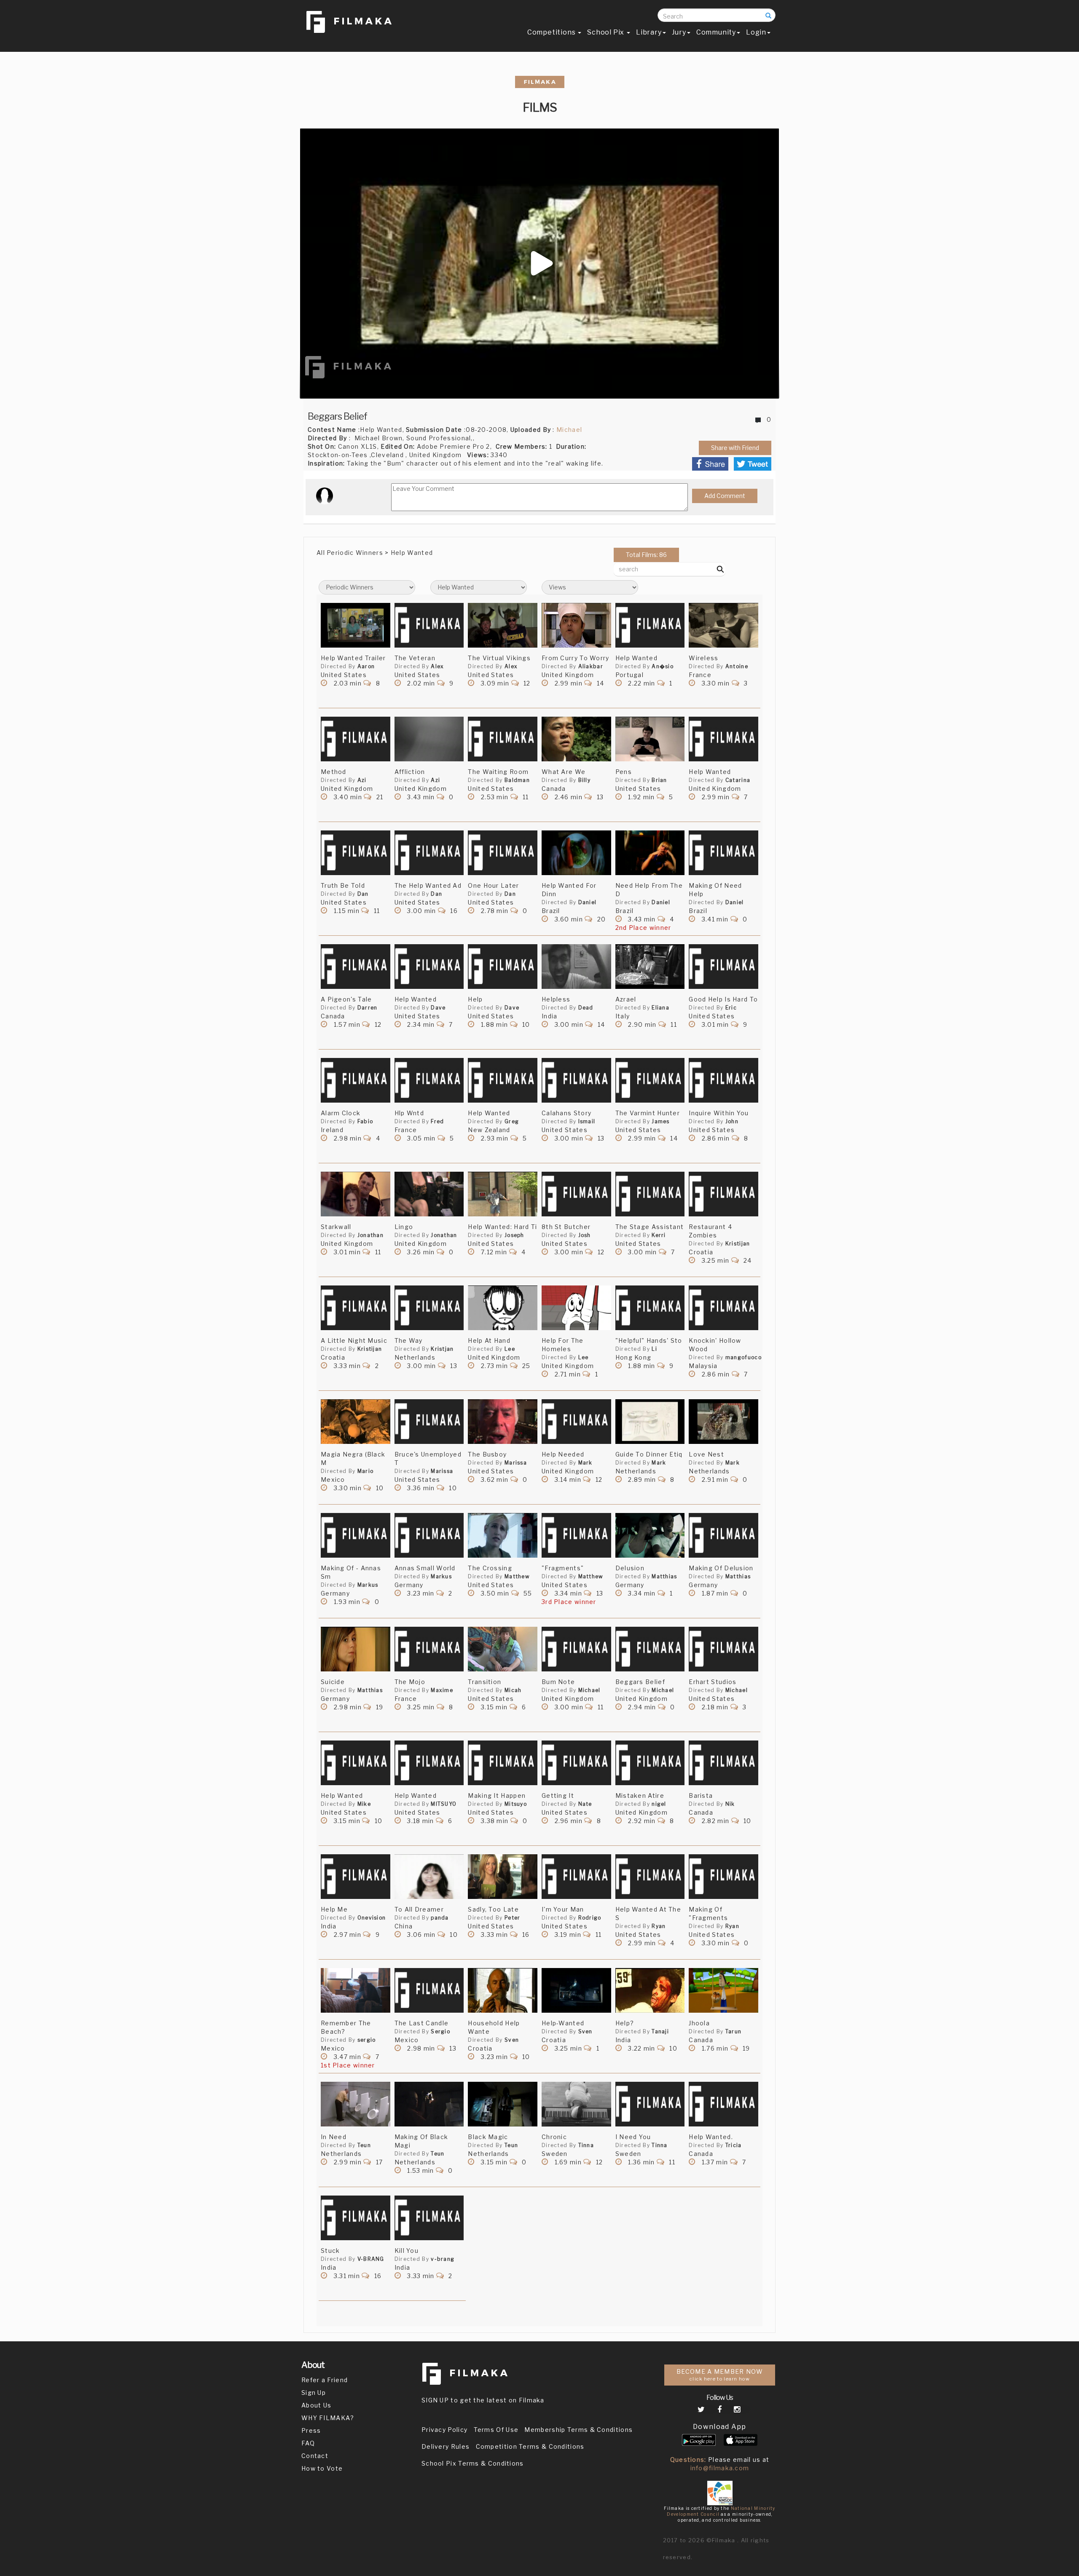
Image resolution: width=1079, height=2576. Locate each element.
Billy (585, 780)
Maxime (442, 1690)
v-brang (443, 2259)
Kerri (659, 1235)
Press (311, 2430)
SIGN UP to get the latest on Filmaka (483, 2400)
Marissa (442, 1471)
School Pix (607, 32)
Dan (363, 894)
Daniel (588, 902)
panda (440, 1918)
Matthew (517, 1576)
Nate (585, 1804)
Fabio (365, 1121)
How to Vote (322, 2468)
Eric (731, 1008)
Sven (512, 2040)
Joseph (514, 1235)
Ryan (659, 1926)
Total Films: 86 (646, 555)
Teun (364, 2145)
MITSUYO (444, 1804)
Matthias (664, 1576)
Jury (679, 32)
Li (654, 1349)
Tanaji (660, 2031)
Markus (368, 1585)
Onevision (372, 1918)
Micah (513, 1690)
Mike (364, 1804)
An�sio (663, 666)
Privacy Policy (444, 2430)
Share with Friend (735, 448)
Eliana (660, 1008)
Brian (659, 780)
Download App (720, 2427)
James (661, 1121)
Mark (585, 1463)
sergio (367, 2040)
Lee (510, 1349)
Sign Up (314, 2393)
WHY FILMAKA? (328, 2418)
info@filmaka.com (720, 2468)
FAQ (308, 2443)
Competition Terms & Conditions (530, 2446)
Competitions (552, 32)
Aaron (366, 666)
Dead (586, 1008)
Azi (362, 780)
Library (649, 32)
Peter (513, 1918)
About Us (316, 2405)
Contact (315, 2456)
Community (716, 32)
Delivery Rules (446, 2446)
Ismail (587, 1121)
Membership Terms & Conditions (578, 2430)
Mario (366, 1471)
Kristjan (442, 1349)
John (732, 1121)
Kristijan (738, 1244)
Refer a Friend (325, 2380)
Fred (437, 1121)
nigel (659, 1804)
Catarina (738, 780)
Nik (730, 1804)
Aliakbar (591, 666)
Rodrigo (590, 1918)
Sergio (440, 2031)
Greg (512, 1121)
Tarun (734, 2031)
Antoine (737, 666)
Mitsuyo (516, 1804)
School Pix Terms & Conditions (473, 2463)
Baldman (517, 780)
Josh (585, 1235)
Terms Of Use (496, 2430)
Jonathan (370, 1235)
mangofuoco (743, 1357)
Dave (438, 1008)
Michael (569, 430)
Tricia (734, 2145)
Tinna (586, 2145)
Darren (368, 1008)
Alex (437, 666)
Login (756, 32)
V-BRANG (371, 2259)
